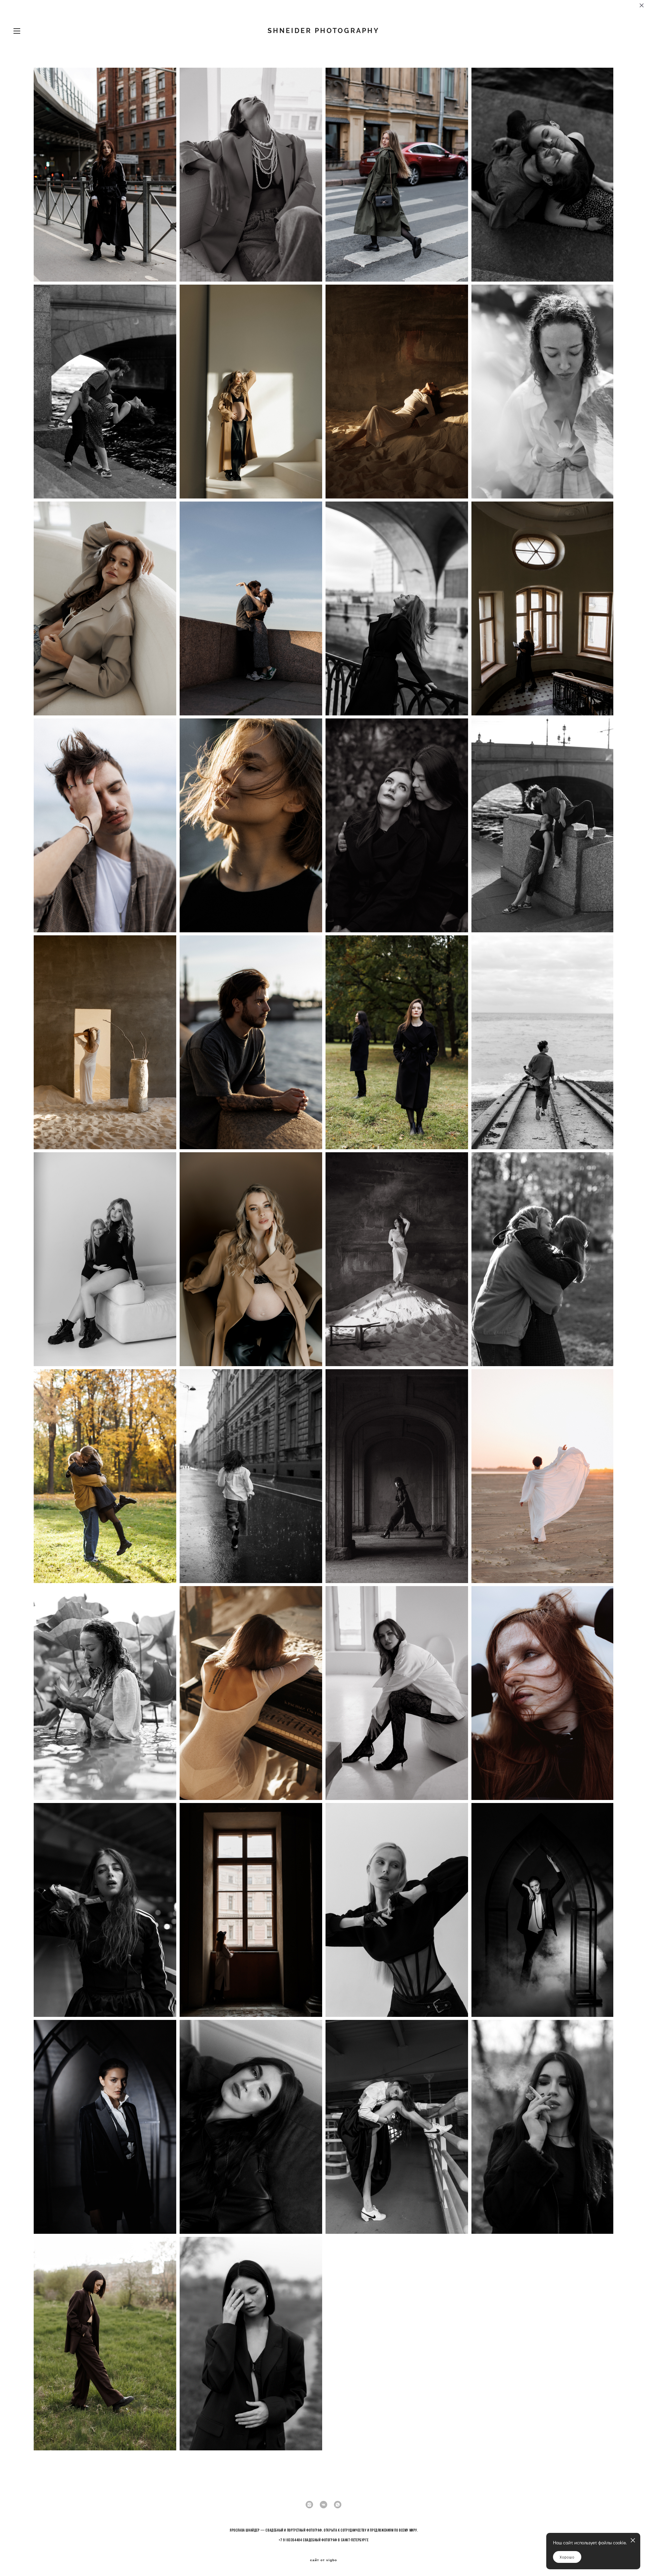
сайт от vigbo (323, 2560)
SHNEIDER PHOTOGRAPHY (323, 31)
